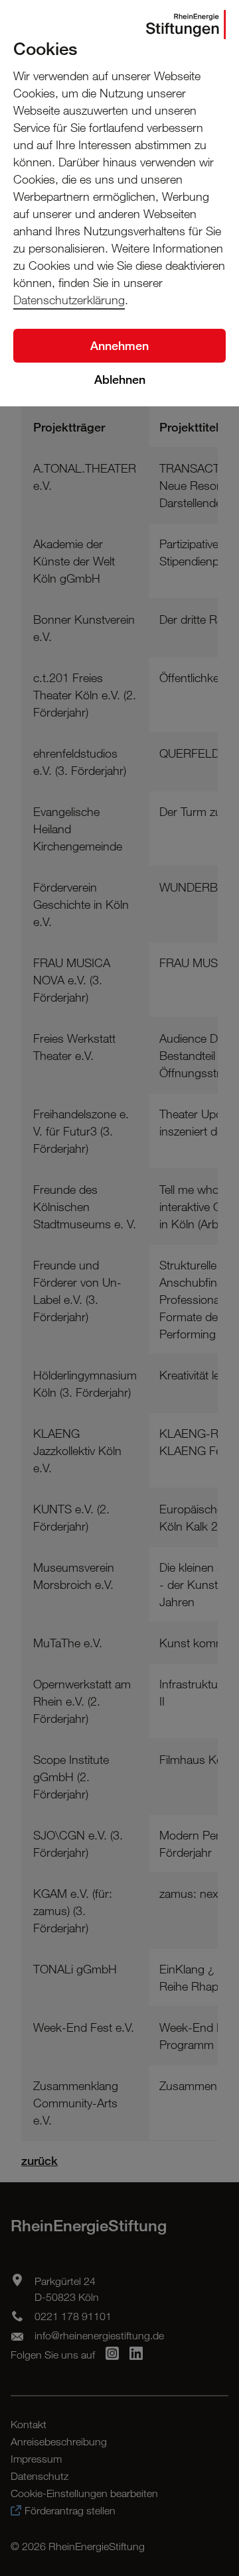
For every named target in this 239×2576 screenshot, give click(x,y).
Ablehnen (120, 379)
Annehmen (119, 345)
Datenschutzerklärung (69, 300)
